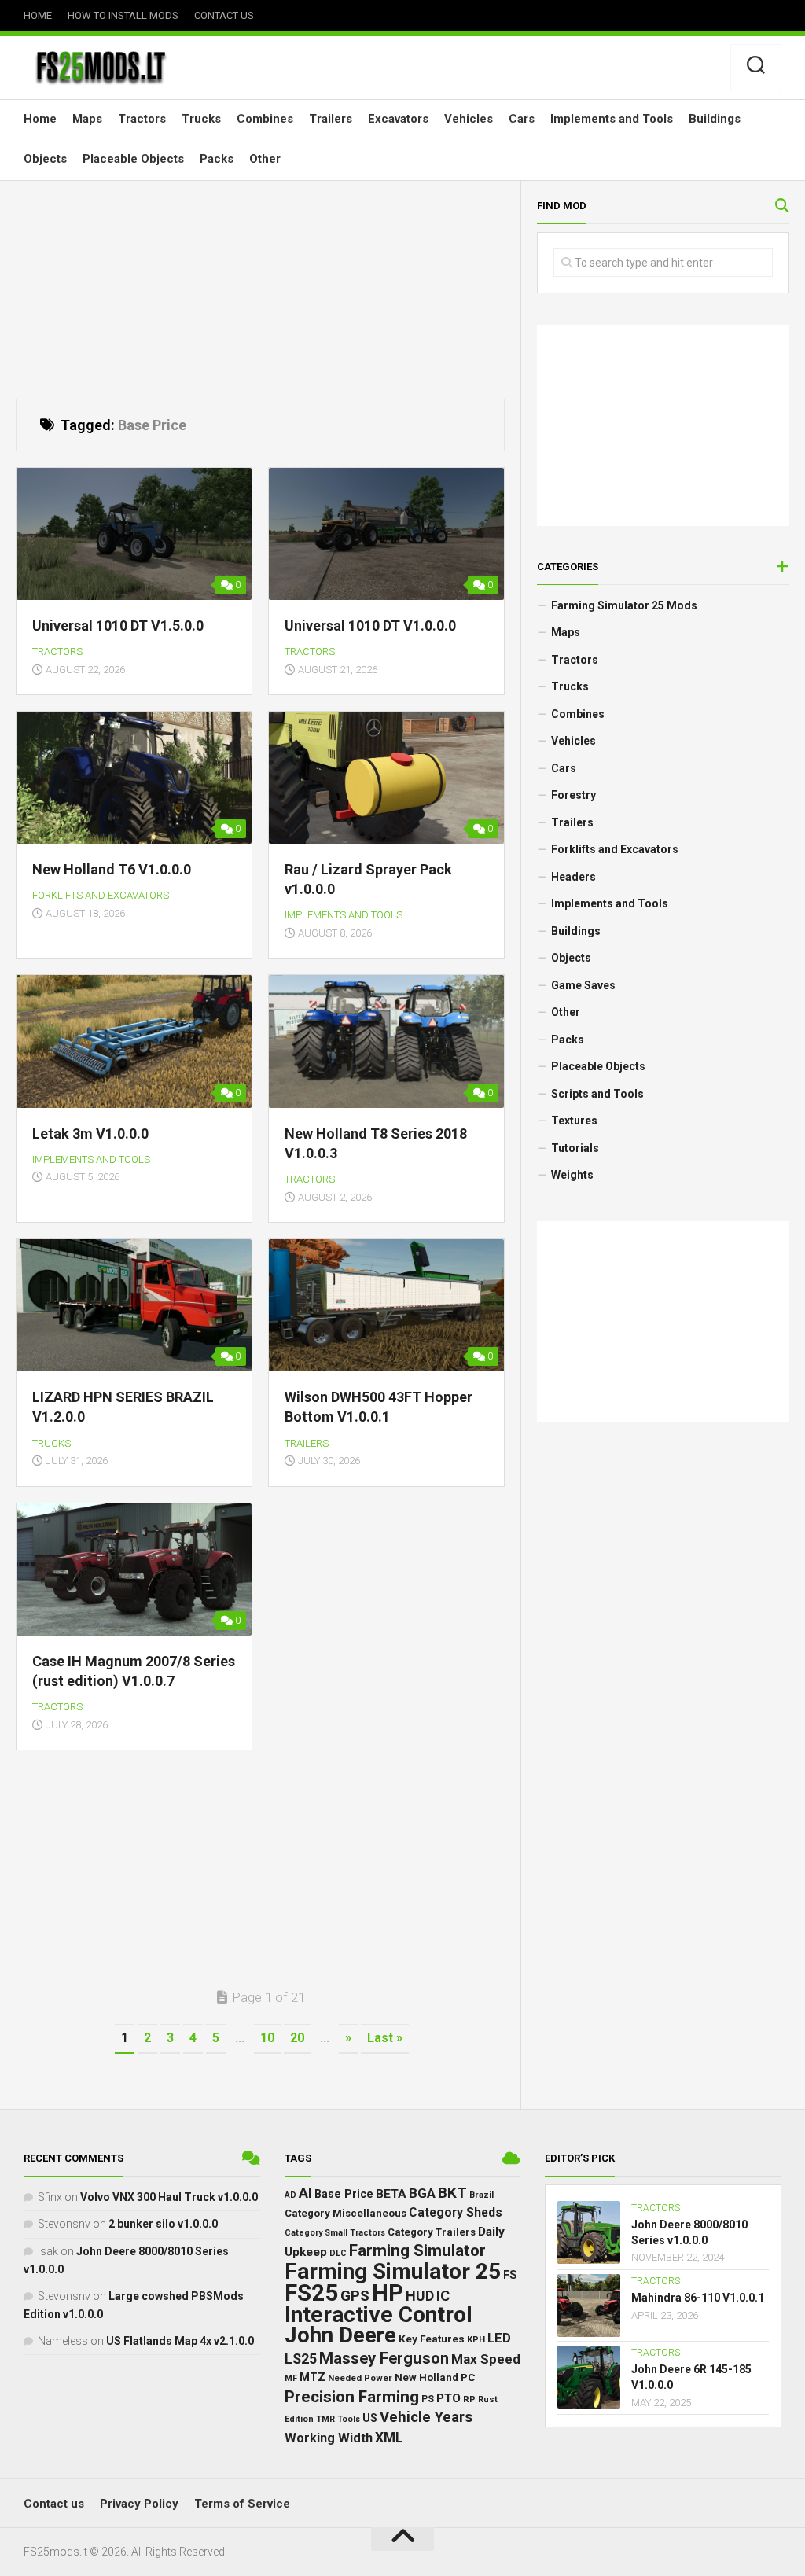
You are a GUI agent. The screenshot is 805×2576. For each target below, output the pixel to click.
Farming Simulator (417, 2250)
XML (389, 2437)
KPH (476, 2340)
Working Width (329, 2437)
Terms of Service (242, 2504)
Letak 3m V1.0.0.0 (90, 1133)
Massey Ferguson (384, 2357)
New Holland (426, 2377)
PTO (448, 2398)
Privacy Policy (139, 2504)
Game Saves (583, 985)
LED (499, 2338)
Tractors (142, 119)
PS (428, 2398)
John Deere (340, 2335)
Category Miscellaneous (346, 2213)
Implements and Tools (612, 119)
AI (305, 2192)
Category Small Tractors (335, 2232)
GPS (355, 2296)
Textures (574, 1121)
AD (290, 2194)
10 (267, 2038)
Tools (349, 2419)
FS (510, 2274)
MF (291, 2378)
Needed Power (360, 2378)
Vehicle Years (426, 2417)
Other (265, 159)
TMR (325, 2419)
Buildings (715, 119)
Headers (573, 877)
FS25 (311, 2293)
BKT (452, 2192)
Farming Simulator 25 (393, 2271)
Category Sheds (456, 2212)
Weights (572, 1175)
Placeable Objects (133, 159)
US (370, 2418)
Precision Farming (352, 2396)
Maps (87, 119)
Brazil (482, 2194)
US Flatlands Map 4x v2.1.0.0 (180, 2340)
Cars (522, 119)
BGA (422, 2192)
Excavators (398, 119)
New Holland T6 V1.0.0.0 (112, 869)
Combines (265, 119)
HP (388, 2293)
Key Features (432, 2339)
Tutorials (575, 1148)
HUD (420, 2296)
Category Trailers (432, 2231)
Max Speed (486, 2358)
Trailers (331, 119)
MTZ (312, 2377)
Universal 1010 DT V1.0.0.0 (370, 626)
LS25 (301, 2358)
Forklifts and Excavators (101, 895)
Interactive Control (379, 2314)
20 (297, 2038)
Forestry (573, 795)
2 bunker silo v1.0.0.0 (163, 2224)
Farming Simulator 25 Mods (624, 605)
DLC (338, 2253)
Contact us (224, 15)
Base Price (344, 2193)
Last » (385, 2038)
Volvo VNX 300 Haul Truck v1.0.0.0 (169, 2196)
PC (468, 2377)
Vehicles (469, 119)
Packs (217, 159)
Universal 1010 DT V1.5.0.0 (118, 626)
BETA (391, 2193)
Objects (45, 159)
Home (38, 15)
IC (443, 2296)
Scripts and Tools (597, 1094)
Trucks (201, 119)
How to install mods (123, 15)
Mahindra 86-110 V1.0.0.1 (698, 2298)
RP (469, 2399)
